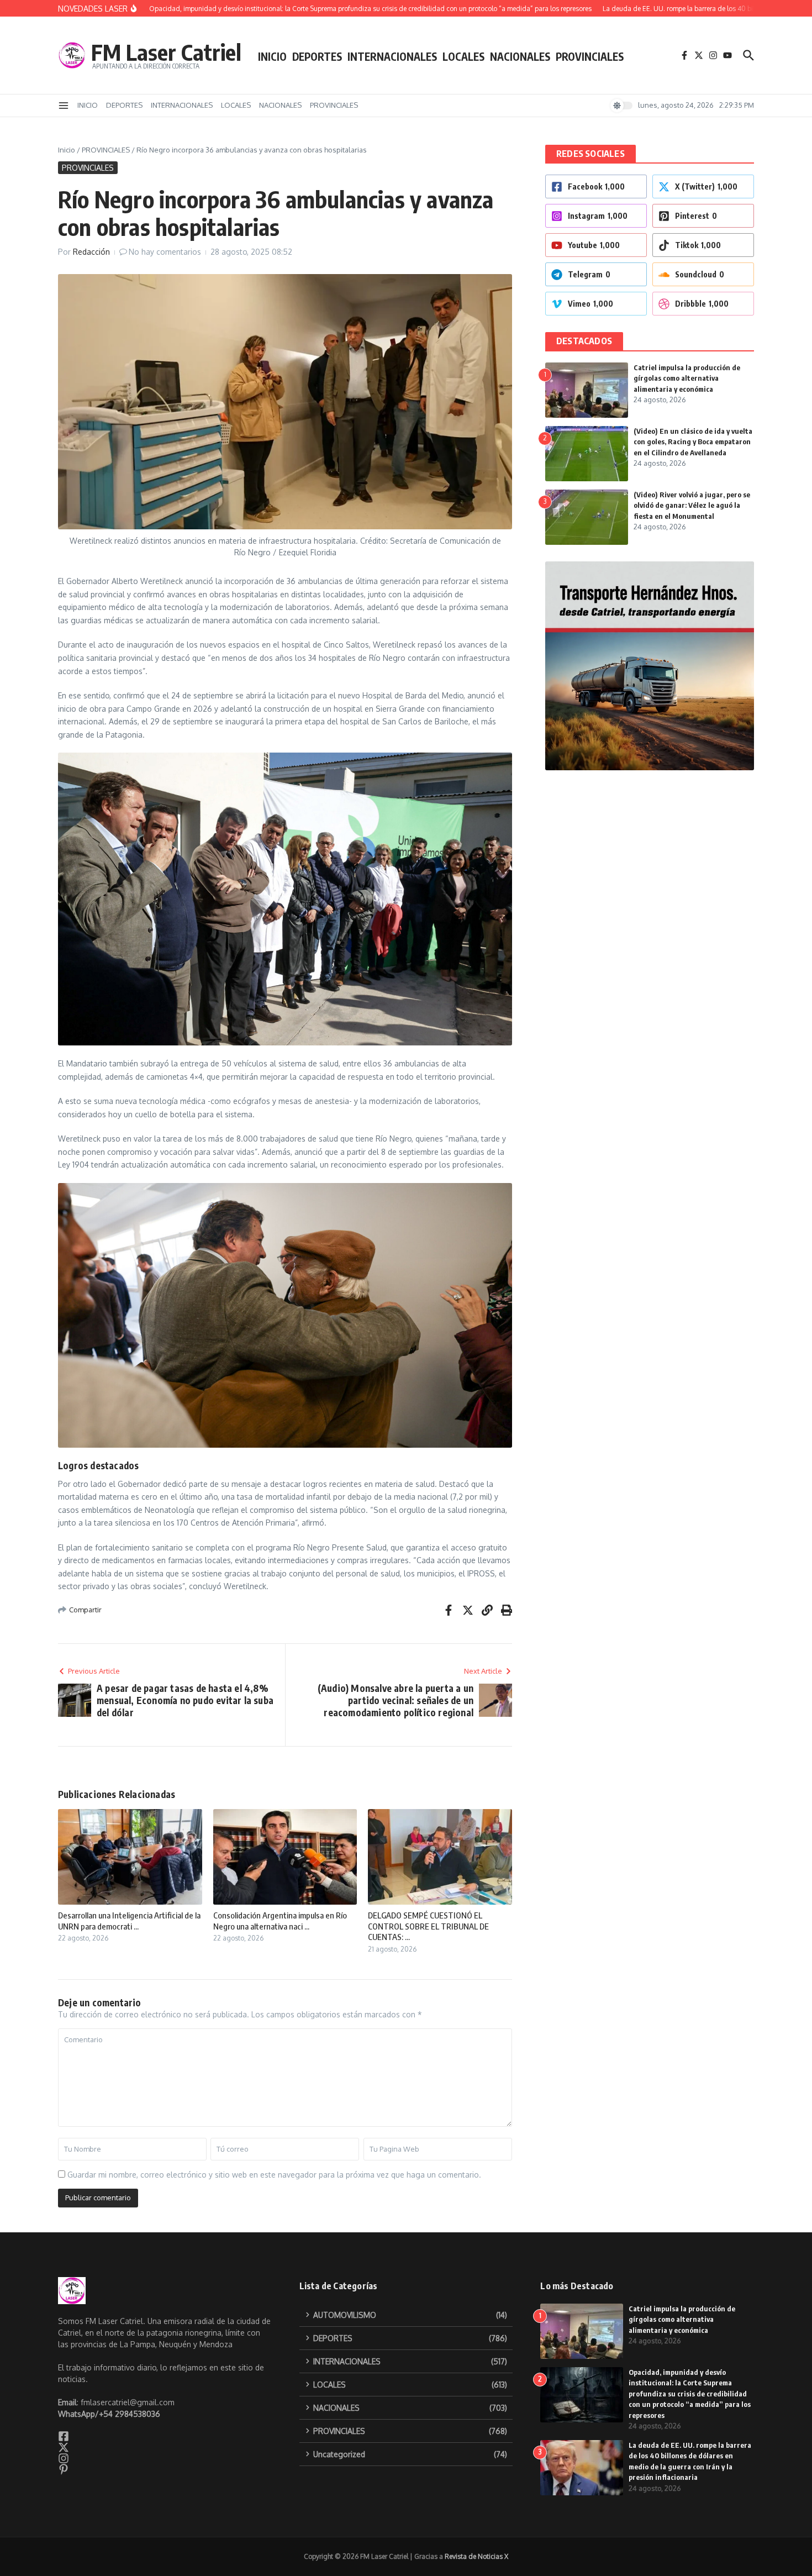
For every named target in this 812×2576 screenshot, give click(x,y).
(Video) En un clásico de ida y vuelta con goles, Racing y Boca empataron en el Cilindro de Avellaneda (693, 442)
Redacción (91, 252)
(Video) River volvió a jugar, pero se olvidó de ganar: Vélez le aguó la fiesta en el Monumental (692, 505)
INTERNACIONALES (392, 56)
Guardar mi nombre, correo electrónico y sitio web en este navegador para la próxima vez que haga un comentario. (274, 2175)
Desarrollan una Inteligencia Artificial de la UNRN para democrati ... (129, 1921)
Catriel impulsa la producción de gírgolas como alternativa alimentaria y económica (687, 378)
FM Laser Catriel (166, 52)
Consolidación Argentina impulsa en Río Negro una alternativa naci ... (280, 1921)
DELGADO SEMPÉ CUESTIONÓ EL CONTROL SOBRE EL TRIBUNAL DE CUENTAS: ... (428, 1926)
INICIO (272, 56)
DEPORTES (317, 56)
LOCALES (463, 56)
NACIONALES (520, 56)
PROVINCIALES (590, 56)
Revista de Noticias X (476, 2556)
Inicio (67, 150)
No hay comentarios (165, 252)
